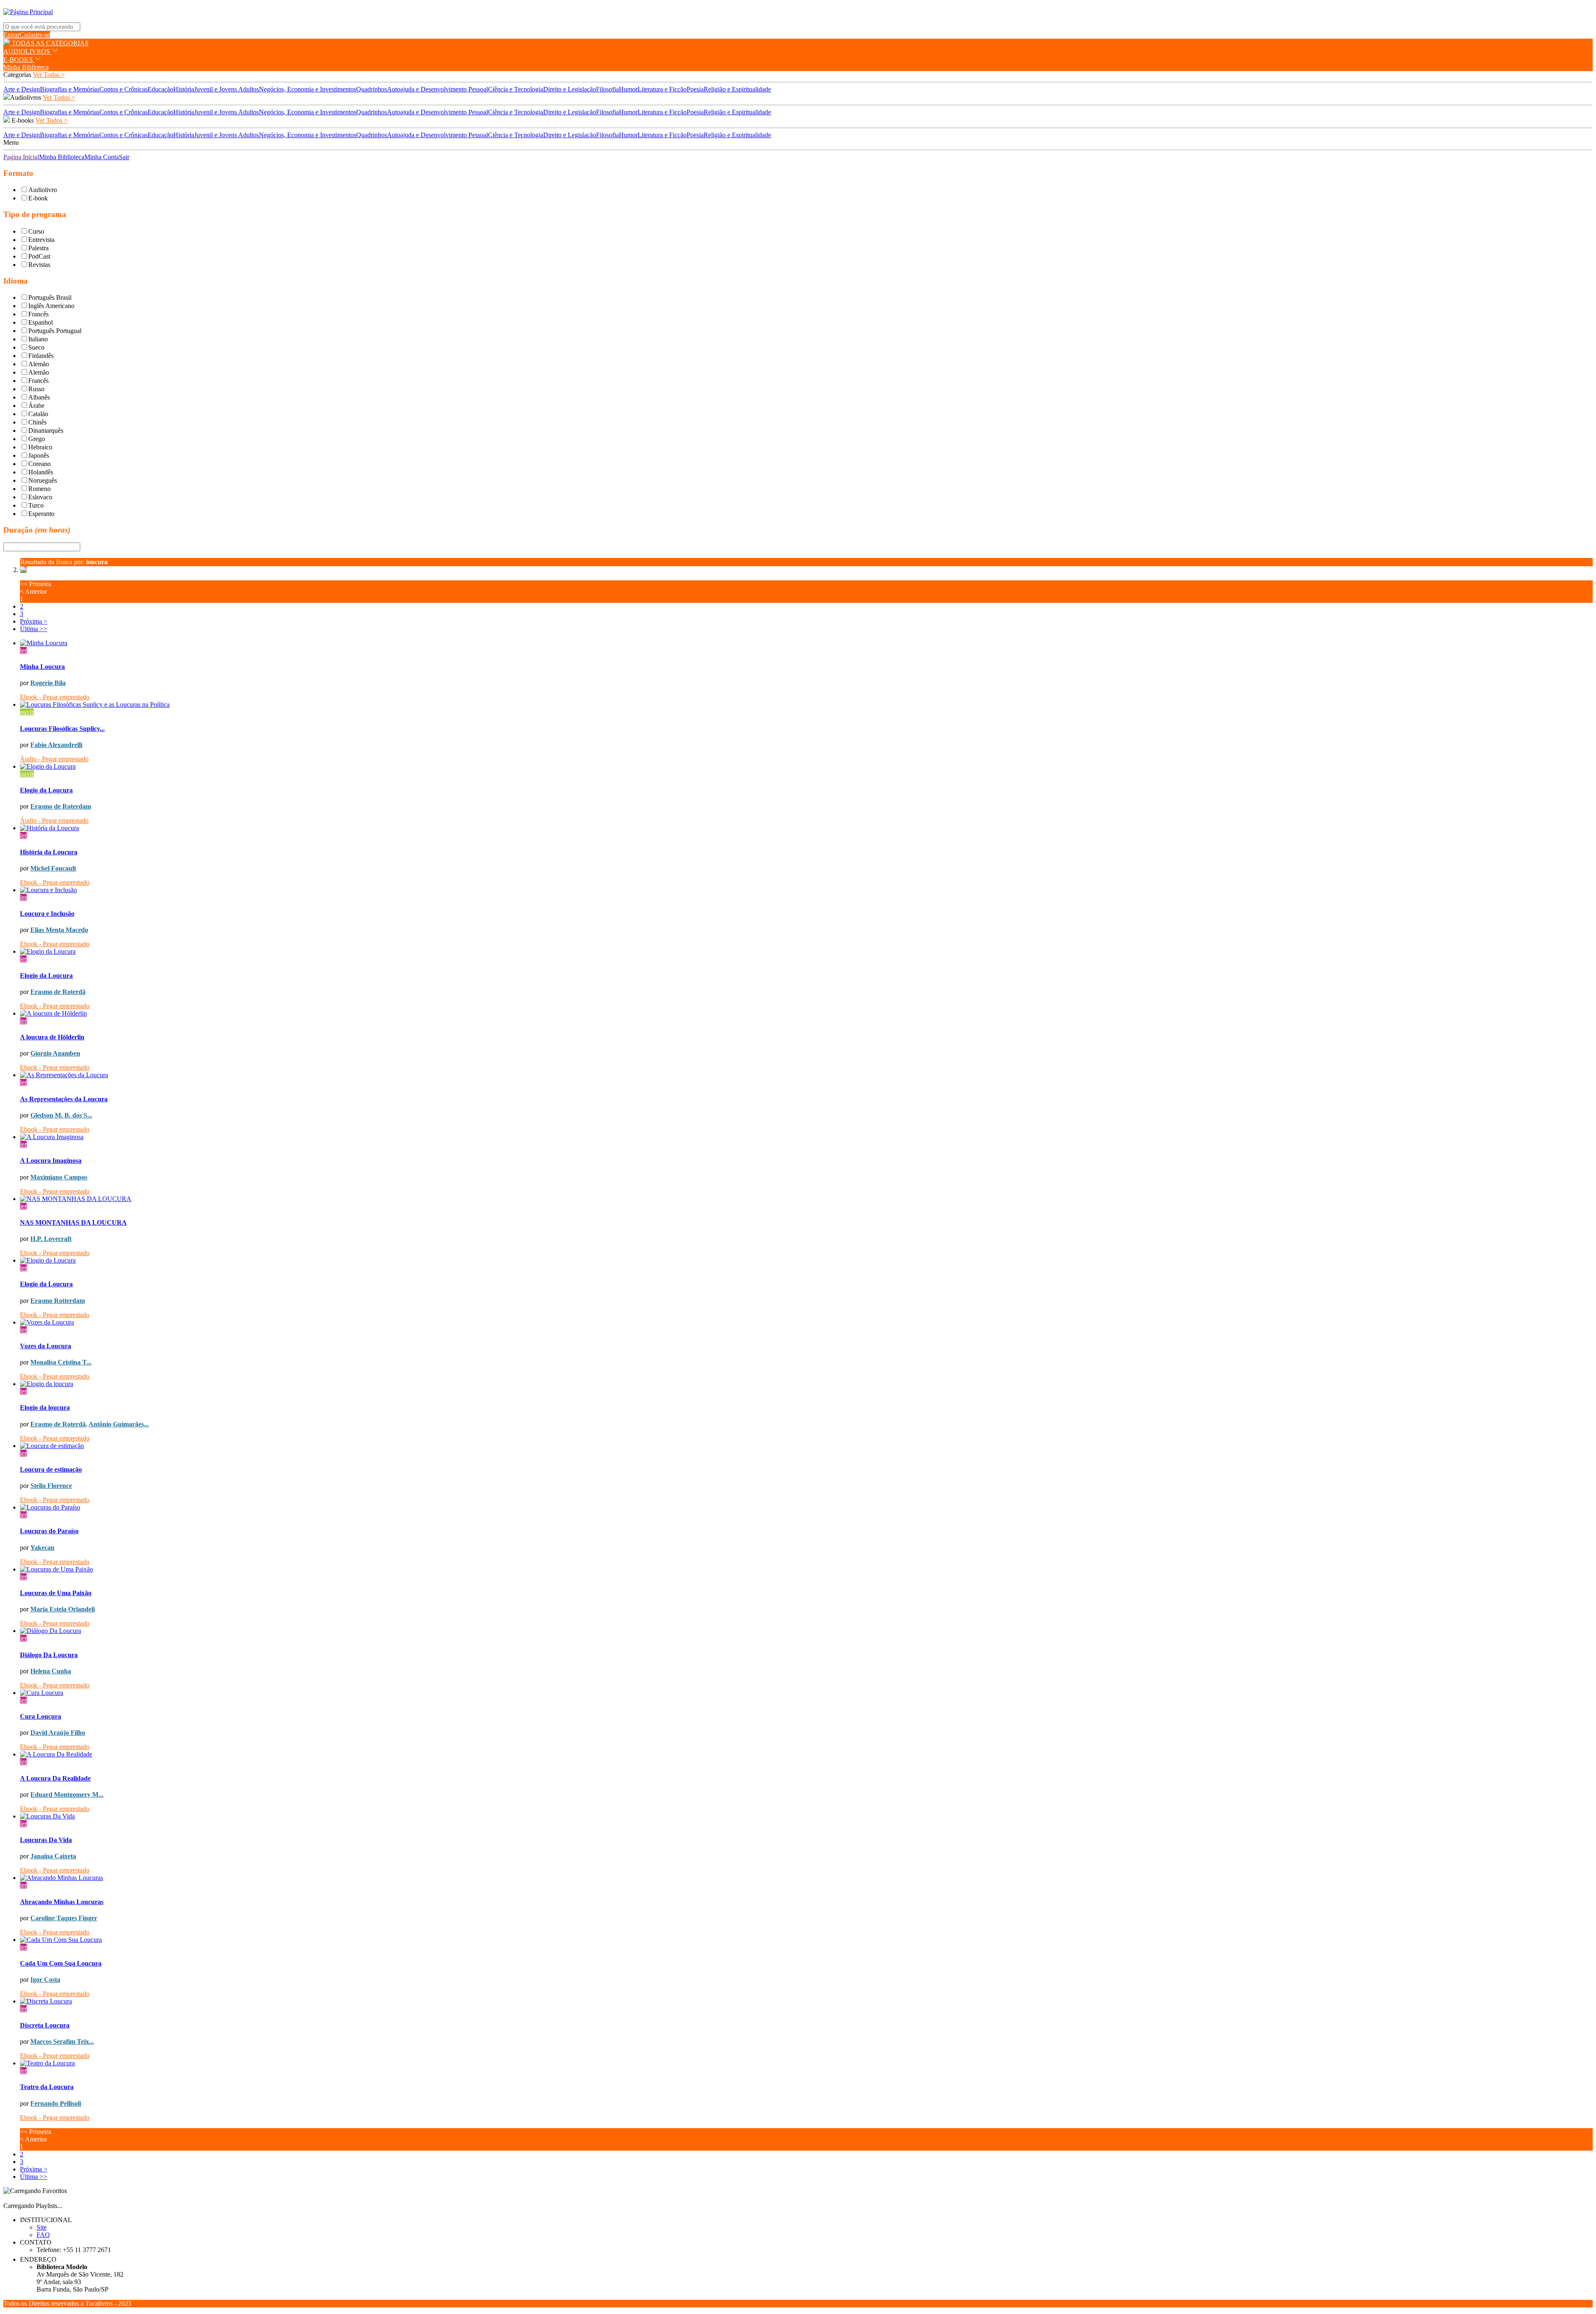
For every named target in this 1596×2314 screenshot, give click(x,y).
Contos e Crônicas (123, 89)
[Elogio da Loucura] (806, 767)
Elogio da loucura (45, 1407)
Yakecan (42, 1548)
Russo (36, 389)
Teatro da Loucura (47, 2087)
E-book (38, 198)
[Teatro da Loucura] (806, 2063)
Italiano (38, 339)
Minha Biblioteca (26, 67)
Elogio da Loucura (46, 790)
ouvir (27, 712)
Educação (160, 89)
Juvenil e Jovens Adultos (227, 89)
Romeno (39, 489)
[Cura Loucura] (806, 1693)
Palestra (38, 248)
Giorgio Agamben (55, 1053)
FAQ (43, 2235)
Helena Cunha (51, 1671)
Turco (36, 505)
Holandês (41, 472)
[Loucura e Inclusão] (806, 890)
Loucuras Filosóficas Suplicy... (62, 729)
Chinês (37, 422)
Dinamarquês (46, 430)
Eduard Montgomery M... (67, 1795)
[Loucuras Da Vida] (806, 1816)
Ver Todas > (49, 75)
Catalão (38, 414)
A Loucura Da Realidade (55, 1778)
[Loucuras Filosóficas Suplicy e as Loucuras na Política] (806, 705)
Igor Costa (45, 1980)
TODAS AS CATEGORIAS (49, 43)
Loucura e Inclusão (47, 914)
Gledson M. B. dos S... (61, 1115)
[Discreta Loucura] (806, 2001)
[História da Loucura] (806, 828)
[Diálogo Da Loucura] (806, 1631)
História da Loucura (49, 852)
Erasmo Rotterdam (58, 1301)
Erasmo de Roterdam (61, 806)
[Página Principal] (28, 12)
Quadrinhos (372, 89)
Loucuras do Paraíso (49, 1531)
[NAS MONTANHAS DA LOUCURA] (806, 1199)
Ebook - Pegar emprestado (55, 697)
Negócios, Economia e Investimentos (308, 89)
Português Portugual (55, 331)
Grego (37, 439)
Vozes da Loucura (46, 1346)
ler (23, 650)
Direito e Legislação (570, 89)
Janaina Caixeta (53, 1856)
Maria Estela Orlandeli (63, 1609)
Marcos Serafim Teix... (62, 2041)
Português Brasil (50, 297)
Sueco (36, 347)
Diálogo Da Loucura (49, 1655)
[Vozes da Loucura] (806, 1322)
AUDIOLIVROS (27, 51)
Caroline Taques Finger (64, 1918)
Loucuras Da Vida (46, 1840)
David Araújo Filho (58, 1733)
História (184, 89)
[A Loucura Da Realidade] (806, 1754)
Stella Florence (51, 1486)
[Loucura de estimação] (806, 1446)
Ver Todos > (59, 97)
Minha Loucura (42, 667)
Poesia (695, 89)
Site (42, 2227)
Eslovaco (40, 497)
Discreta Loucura (45, 2025)
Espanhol (41, 322)
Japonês (39, 455)
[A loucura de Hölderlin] (806, 1014)
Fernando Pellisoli (56, 2103)
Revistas (39, 265)
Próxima (34, 621)
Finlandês (41, 356)
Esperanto (41, 514)
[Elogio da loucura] (806, 1384)
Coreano (39, 464)
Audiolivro (43, 190)
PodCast (39, 256)
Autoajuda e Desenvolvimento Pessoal (437, 89)
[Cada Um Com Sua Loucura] (806, 1940)
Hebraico (40, 447)
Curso (36, 231)
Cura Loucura (41, 1716)
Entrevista (41, 240)
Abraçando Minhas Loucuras (62, 1902)
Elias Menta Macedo (59, 930)
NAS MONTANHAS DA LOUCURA (73, 1222)
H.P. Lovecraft (51, 1239)
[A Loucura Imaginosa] (806, 1137)
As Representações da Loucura (64, 1099)
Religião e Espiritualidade (737, 89)
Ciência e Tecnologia (516, 89)
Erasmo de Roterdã (58, 992)
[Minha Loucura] (806, 643)
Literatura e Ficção (662, 89)
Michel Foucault (53, 868)
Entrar (11, 35)
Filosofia (607, 89)
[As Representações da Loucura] (806, 1075)
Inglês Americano (51, 306)
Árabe (36, 406)
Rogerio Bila (48, 683)
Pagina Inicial (21, 157)
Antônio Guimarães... (119, 1424)
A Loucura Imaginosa (51, 1161)
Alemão (39, 364)
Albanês (39, 397)
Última (33, 629)
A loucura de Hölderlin (52, 1037)
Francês (38, 314)
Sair (124, 157)
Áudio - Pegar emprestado (54, 759)
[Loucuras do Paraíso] (806, 1507)
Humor (628, 89)
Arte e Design (22, 89)
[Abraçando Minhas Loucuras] (806, 1878)
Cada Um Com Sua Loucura (61, 1963)
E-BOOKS (19, 60)
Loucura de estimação (51, 1469)
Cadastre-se (35, 35)
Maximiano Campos (59, 1177)
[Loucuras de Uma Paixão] (806, 1569)
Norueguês (43, 480)
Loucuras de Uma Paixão (56, 1593)
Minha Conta (102, 157)
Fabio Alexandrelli (56, 745)
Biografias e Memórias (70, 89)
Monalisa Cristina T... (61, 1362)
